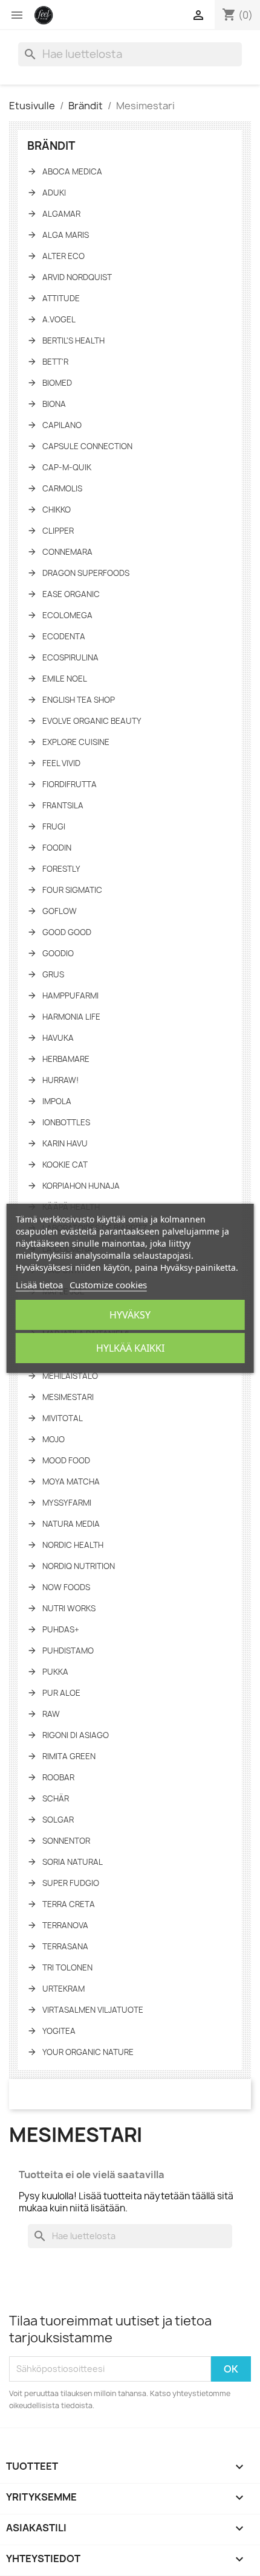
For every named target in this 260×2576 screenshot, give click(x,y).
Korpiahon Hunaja (81, 1186)
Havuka (58, 1038)
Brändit (51, 146)
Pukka (55, 1672)
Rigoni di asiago (76, 1735)
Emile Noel (65, 679)
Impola (57, 1101)
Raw (51, 1714)
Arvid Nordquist (77, 277)
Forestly (61, 869)
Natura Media (71, 1524)
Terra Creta (69, 1904)
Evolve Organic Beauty (92, 721)
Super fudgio (71, 1883)
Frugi (54, 826)
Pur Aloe (61, 1693)
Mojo (54, 1439)
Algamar (61, 214)
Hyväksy (130, 1315)
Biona (54, 404)
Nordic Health (73, 1545)
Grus (53, 974)
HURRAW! (60, 1080)
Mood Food (66, 1460)
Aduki (54, 193)
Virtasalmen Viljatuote (93, 2010)
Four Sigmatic (72, 890)
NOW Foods (66, 1587)
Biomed (57, 383)
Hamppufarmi (70, 996)
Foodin (57, 848)
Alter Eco (63, 256)
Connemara (67, 552)
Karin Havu (65, 1143)
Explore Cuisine (76, 742)
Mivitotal (63, 1418)
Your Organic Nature (88, 2052)
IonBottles (66, 1122)
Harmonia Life (71, 1017)
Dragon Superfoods (86, 573)
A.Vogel (59, 319)
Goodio (58, 953)
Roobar (58, 1777)
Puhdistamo (68, 1651)
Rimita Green (69, 1756)
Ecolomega (67, 615)
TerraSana (65, 1946)
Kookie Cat (65, 1165)
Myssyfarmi (67, 1503)
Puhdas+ (61, 1629)
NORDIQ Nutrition (79, 1566)
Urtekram (63, 1989)
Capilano (62, 425)
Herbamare (66, 1059)
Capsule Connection (87, 446)
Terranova (65, 1925)
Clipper (58, 531)
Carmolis (62, 488)
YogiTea (59, 2031)
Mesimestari (68, 1397)
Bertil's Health (73, 340)
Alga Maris (66, 235)
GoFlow (60, 911)
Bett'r (55, 362)
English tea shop (79, 700)
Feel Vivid (61, 763)
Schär (56, 1798)
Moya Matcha (71, 1481)
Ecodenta (64, 636)
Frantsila (63, 805)
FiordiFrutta (70, 784)
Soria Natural (73, 1862)
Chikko (57, 510)
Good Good (67, 932)
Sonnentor (66, 1841)
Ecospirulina (70, 657)
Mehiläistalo (70, 1376)
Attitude (61, 298)
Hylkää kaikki (130, 1348)
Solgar (58, 1820)
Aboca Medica (72, 171)
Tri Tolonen (67, 1967)
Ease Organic (71, 594)
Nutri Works (69, 1608)
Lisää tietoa (39, 1285)
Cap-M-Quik (67, 467)
